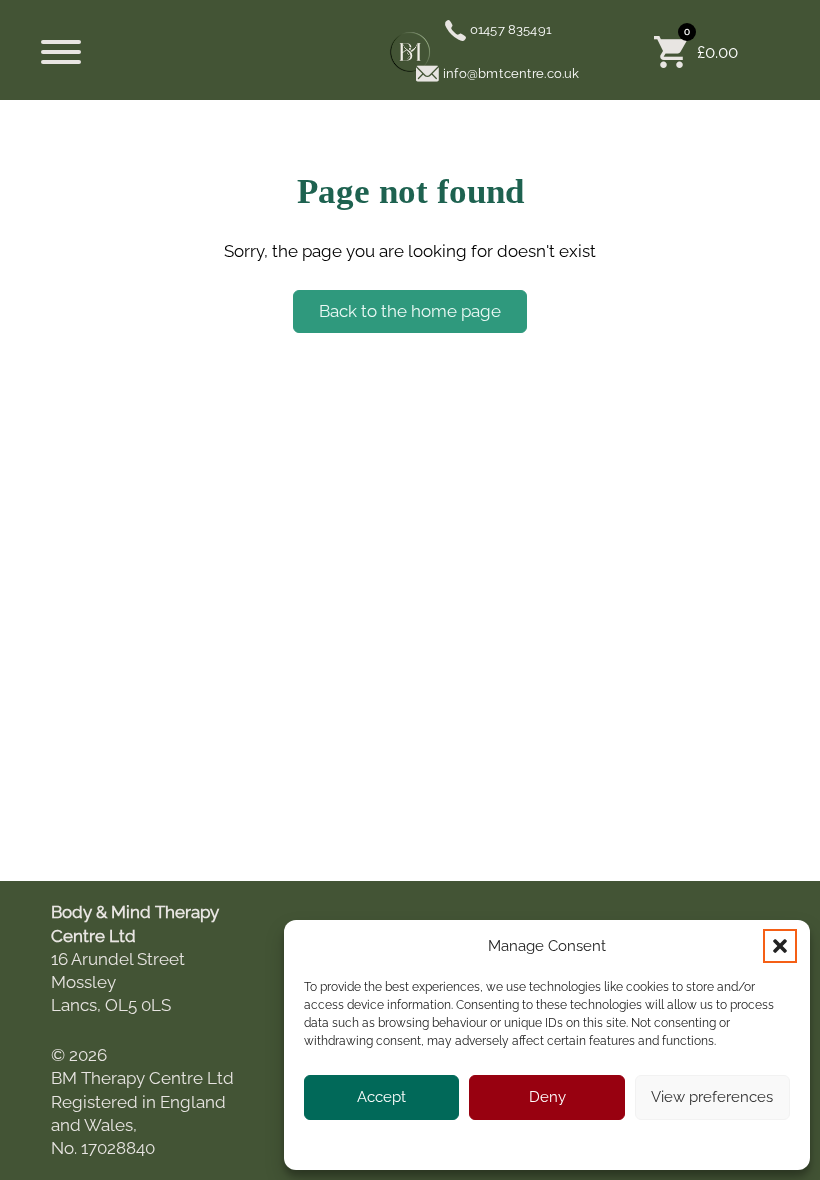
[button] (780, 946)
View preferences (712, 1097)
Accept (381, 1097)
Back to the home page (410, 311)
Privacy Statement (585, 1143)
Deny (547, 1097)
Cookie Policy (486, 1143)
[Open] (61, 52)
